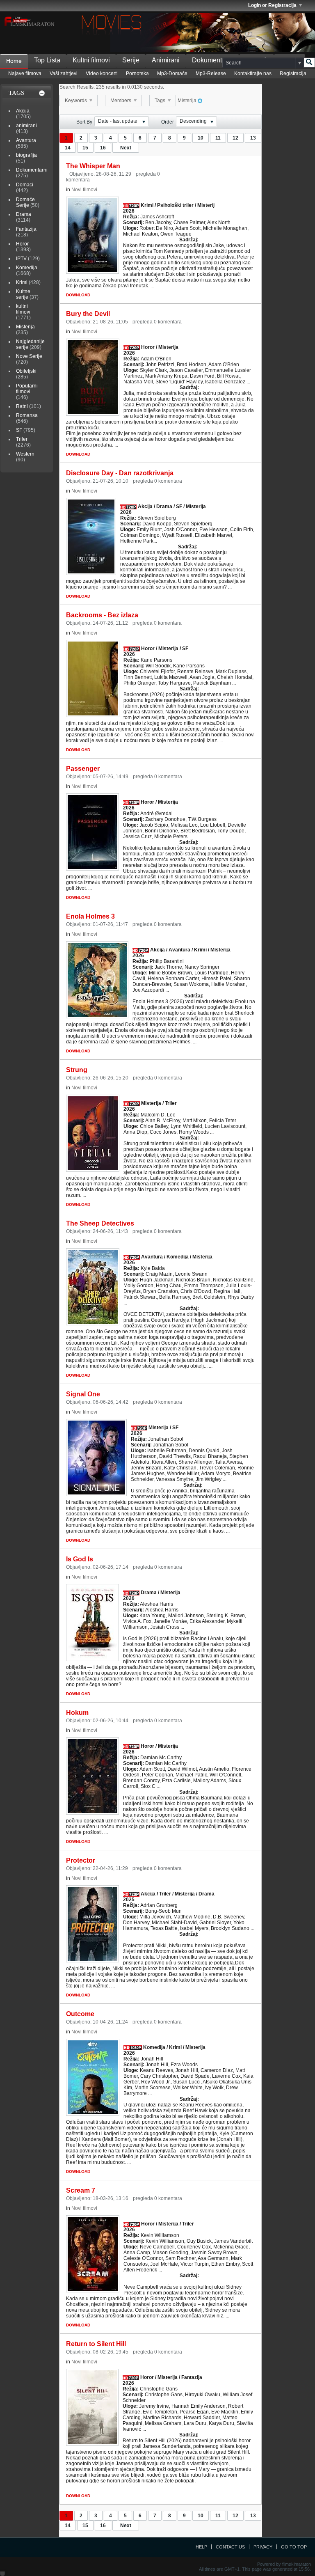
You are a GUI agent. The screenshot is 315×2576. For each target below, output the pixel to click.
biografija (26, 155)
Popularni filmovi (27, 389)
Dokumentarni (212, 60)
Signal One (83, 1394)
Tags (161, 101)
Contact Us (230, 2547)
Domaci (25, 185)
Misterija (25, 327)
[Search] (309, 63)
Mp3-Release (211, 73)
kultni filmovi (23, 309)
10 (201, 138)
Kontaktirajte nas (253, 73)
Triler (22, 439)
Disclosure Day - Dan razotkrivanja (120, 473)
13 (253, 138)
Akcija (23, 111)
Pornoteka (137, 73)
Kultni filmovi (91, 60)
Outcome (80, 2014)
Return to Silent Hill (96, 2344)
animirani (26, 126)
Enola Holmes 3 (90, 916)
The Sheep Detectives (100, 1223)
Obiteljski (26, 371)
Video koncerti (102, 73)
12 (235, 138)
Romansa (27, 415)
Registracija (293, 73)
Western (25, 454)
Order (168, 122)
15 (85, 148)
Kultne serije (23, 294)
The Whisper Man (93, 166)
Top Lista (47, 60)
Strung (77, 1070)
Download (78, 295)
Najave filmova (25, 73)
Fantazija (26, 229)
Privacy (263, 2547)
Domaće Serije (25, 202)
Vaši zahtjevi (64, 73)
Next (126, 148)
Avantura (26, 140)
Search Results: (77, 87)
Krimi (22, 282)
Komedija (27, 268)
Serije (131, 60)
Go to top (294, 2547)
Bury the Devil (88, 314)
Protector (81, 1860)
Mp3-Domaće (172, 73)
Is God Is (80, 1559)
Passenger (83, 769)
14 (68, 148)
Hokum (77, 1713)
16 (103, 148)
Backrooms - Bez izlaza (102, 615)
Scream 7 (81, 2190)
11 (218, 138)
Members (121, 101)
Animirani (166, 60)
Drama (24, 214)
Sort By (84, 122)
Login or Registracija (272, 5)
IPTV (21, 259)
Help (201, 2547)
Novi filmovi (84, 190)
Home (14, 61)
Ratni (22, 406)
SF (19, 430)
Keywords (76, 101)
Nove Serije (29, 356)
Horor (22, 244)
